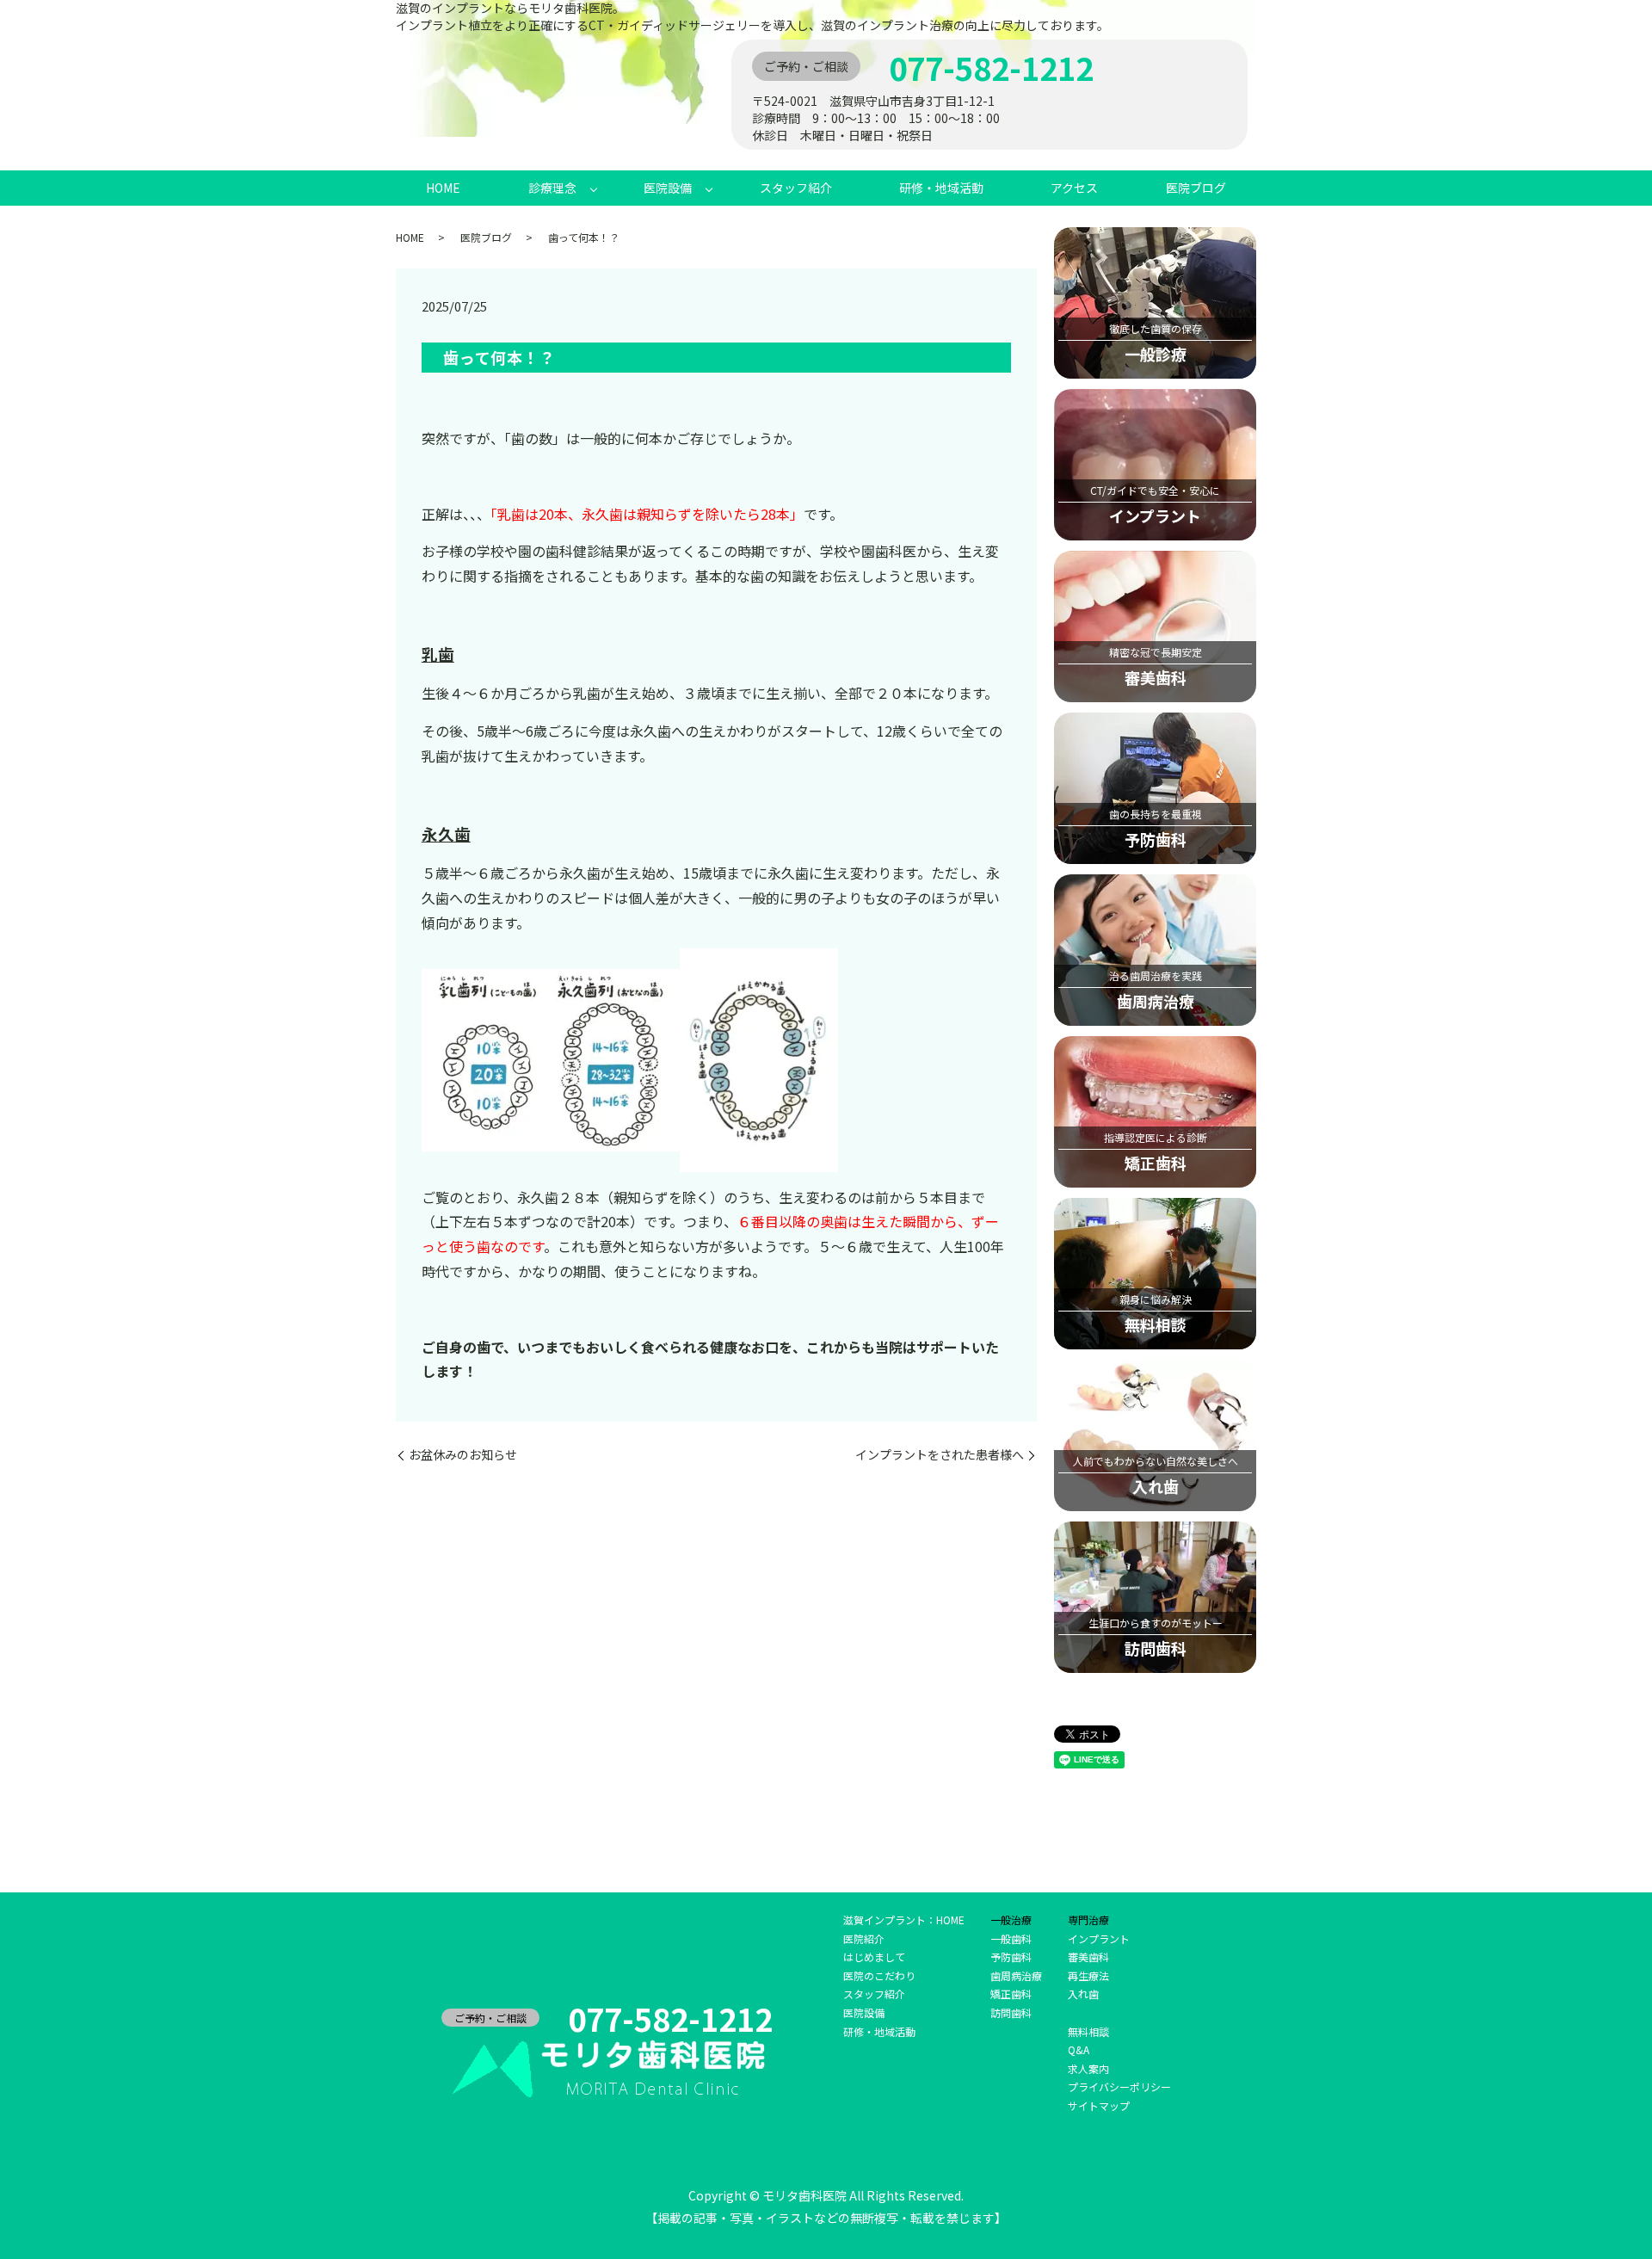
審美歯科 (1088, 1957)
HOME (443, 188)
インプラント (1099, 1938)
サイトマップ (1099, 2105)
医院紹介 (864, 1938)
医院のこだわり (879, 1975)
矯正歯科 (1011, 1994)
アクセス (1074, 188)
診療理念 (552, 188)
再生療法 (1088, 1975)
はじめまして (874, 1957)
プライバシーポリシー (1119, 2086)
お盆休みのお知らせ (463, 1455)
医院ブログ (1196, 188)
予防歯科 (1011, 1957)
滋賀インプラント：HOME (904, 1920)
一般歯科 (1011, 1938)
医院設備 (668, 188)
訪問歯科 (1011, 2012)
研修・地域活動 (941, 188)
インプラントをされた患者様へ (940, 1455)
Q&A (1079, 2049)
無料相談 (1088, 2031)
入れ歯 (1083, 1994)
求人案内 (1088, 2068)
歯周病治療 (1016, 1975)
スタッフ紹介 (796, 188)
